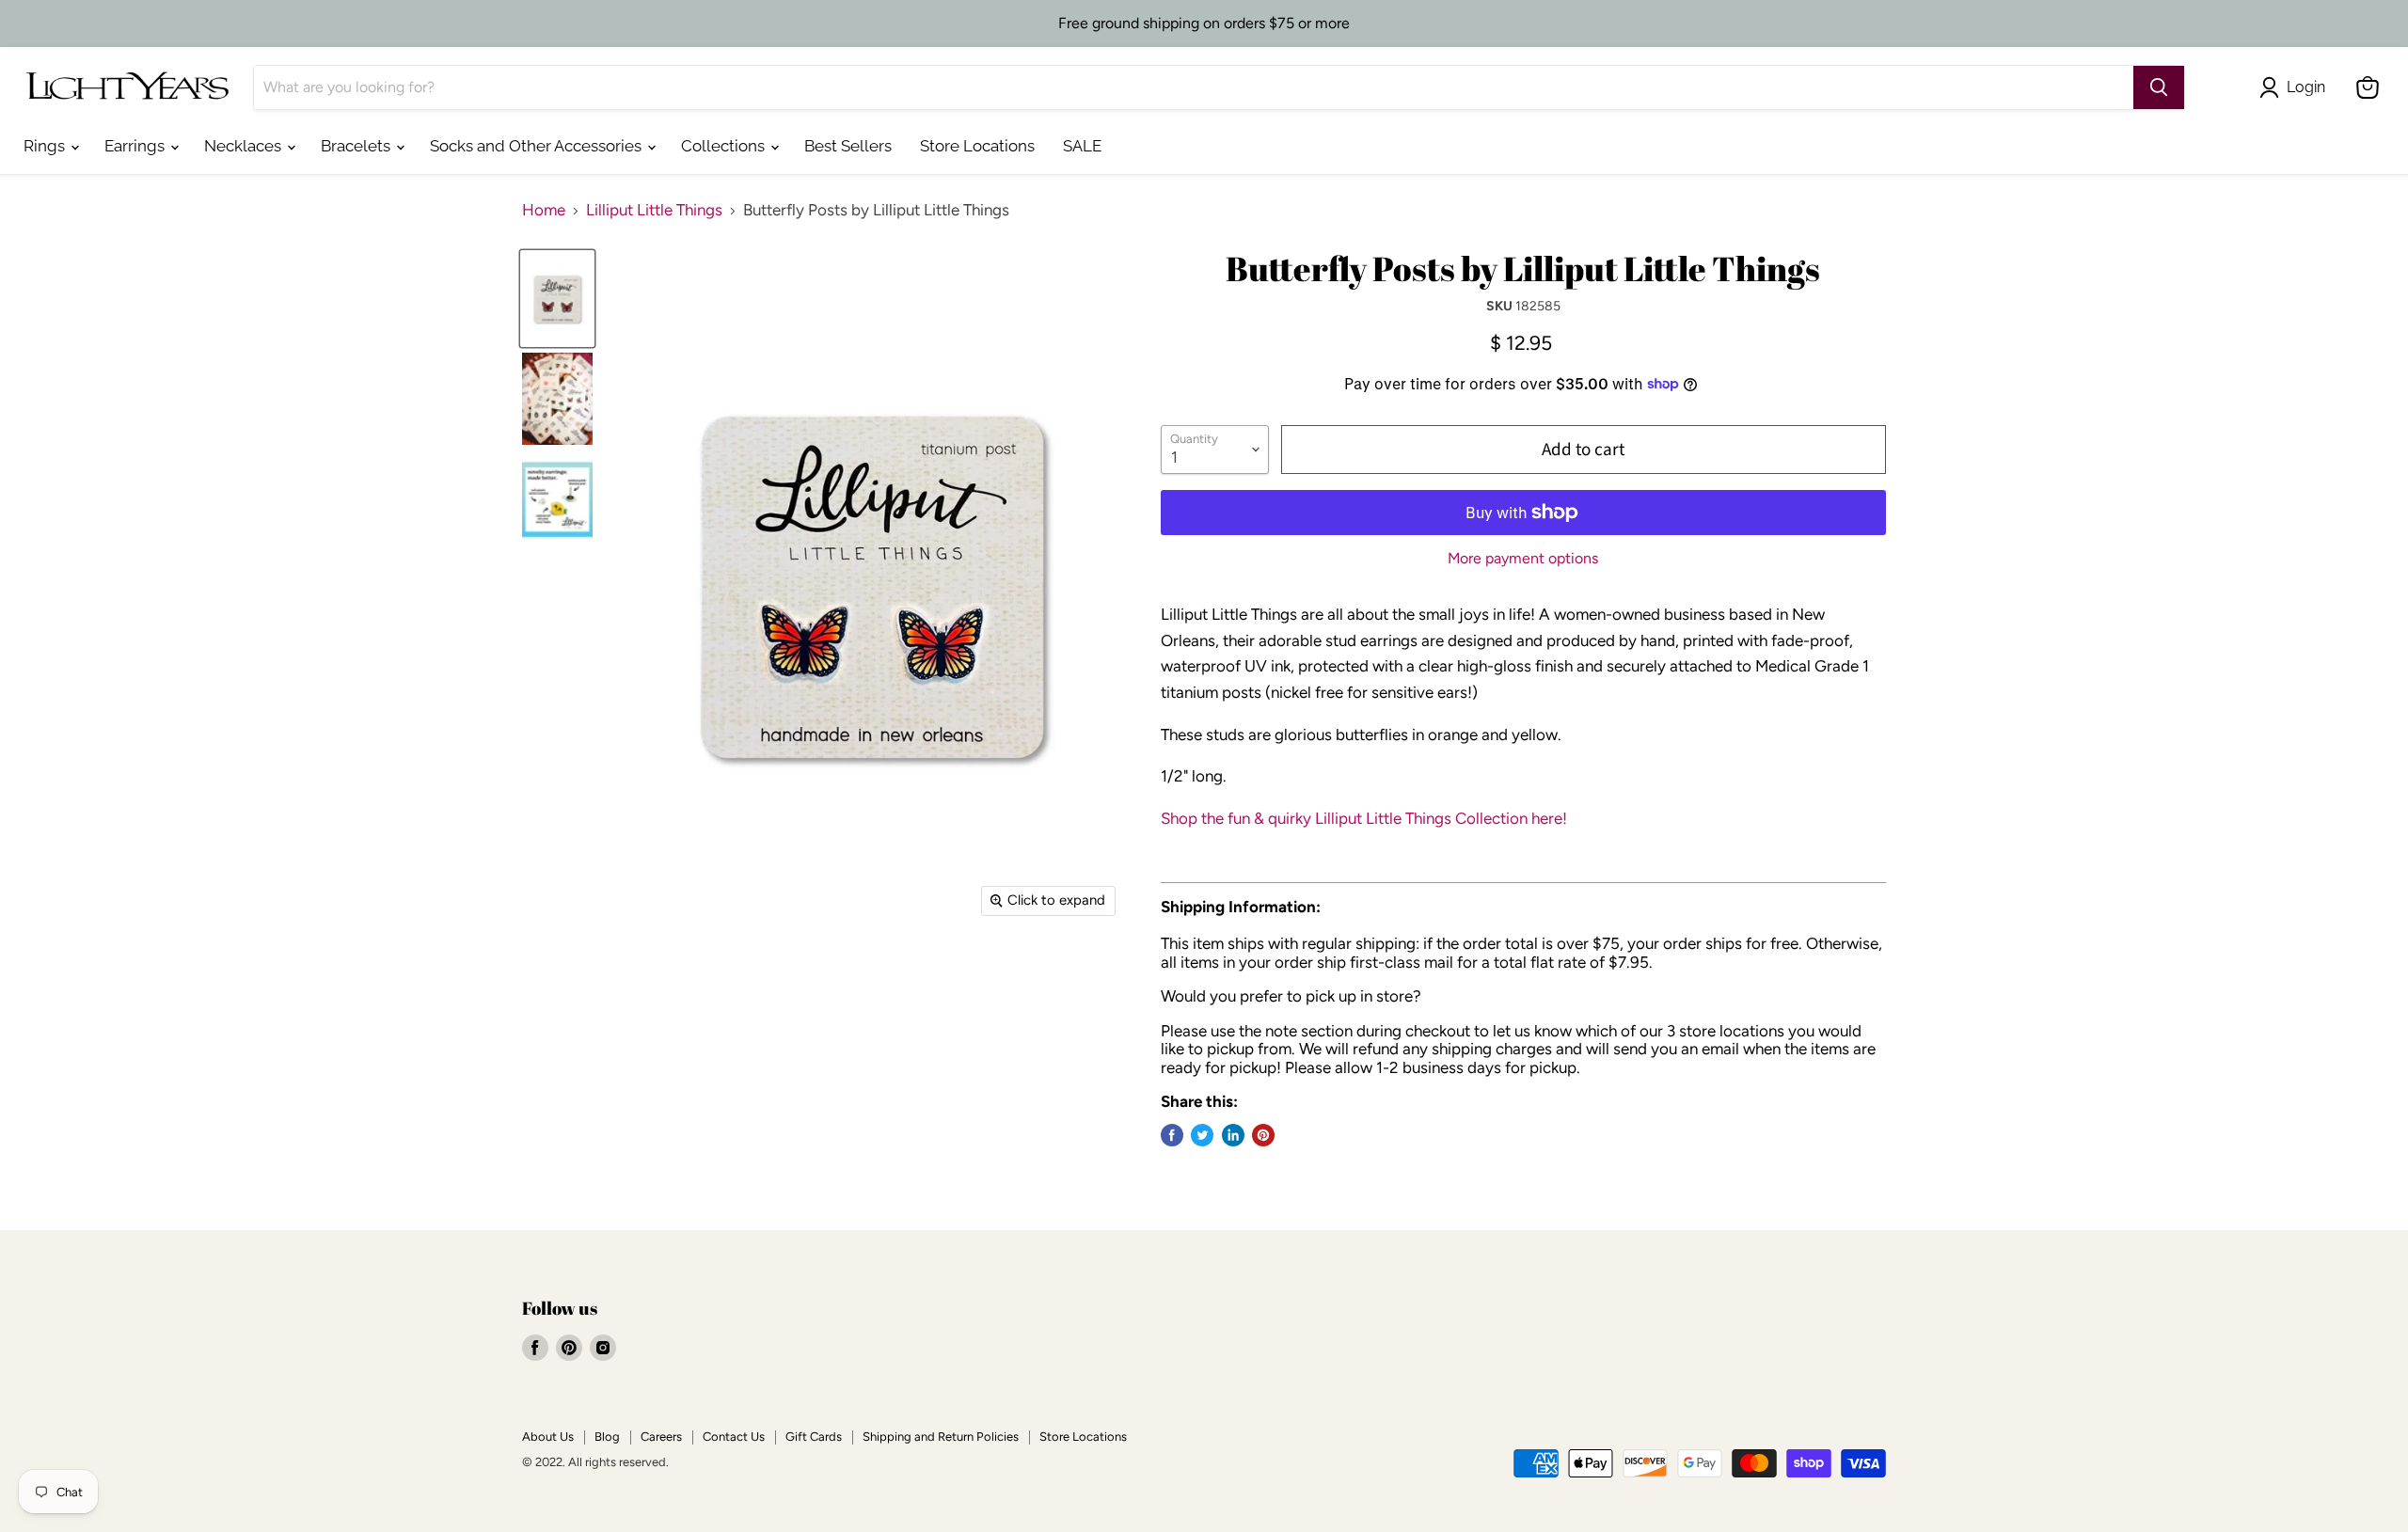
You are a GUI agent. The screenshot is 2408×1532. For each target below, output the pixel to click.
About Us (548, 1437)
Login (2306, 87)
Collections (725, 146)
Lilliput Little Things (654, 210)
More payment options (1523, 559)
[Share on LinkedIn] (1233, 1135)
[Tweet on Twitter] (1202, 1135)
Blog (607, 1437)
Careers (661, 1437)
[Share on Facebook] (1172, 1135)
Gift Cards (814, 1437)
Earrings (136, 146)
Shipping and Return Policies (941, 1437)
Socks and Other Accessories (538, 146)
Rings (46, 146)
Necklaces (245, 146)
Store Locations (977, 146)
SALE (1082, 146)
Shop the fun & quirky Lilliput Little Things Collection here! (1364, 818)
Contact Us (734, 1437)
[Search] (2159, 87)
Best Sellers (848, 146)
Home (544, 210)
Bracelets (357, 146)
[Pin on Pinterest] (1263, 1135)
